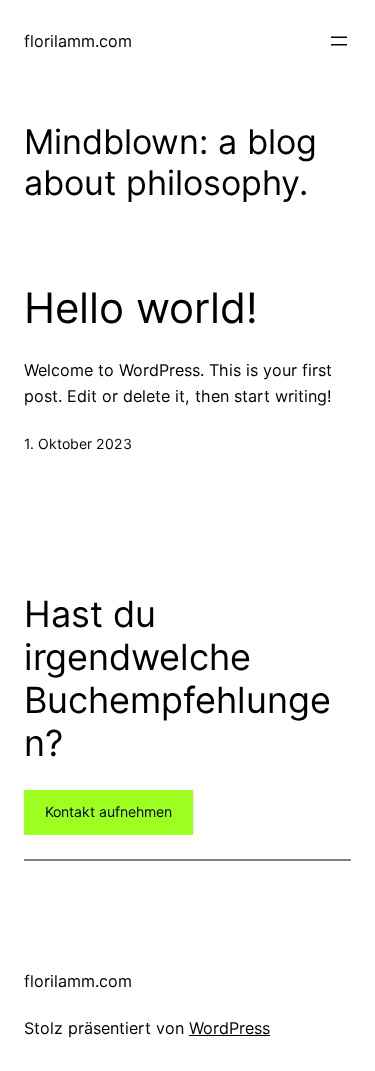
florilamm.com (78, 41)
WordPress (229, 1028)
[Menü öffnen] (339, 41)
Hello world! (141, 308)
